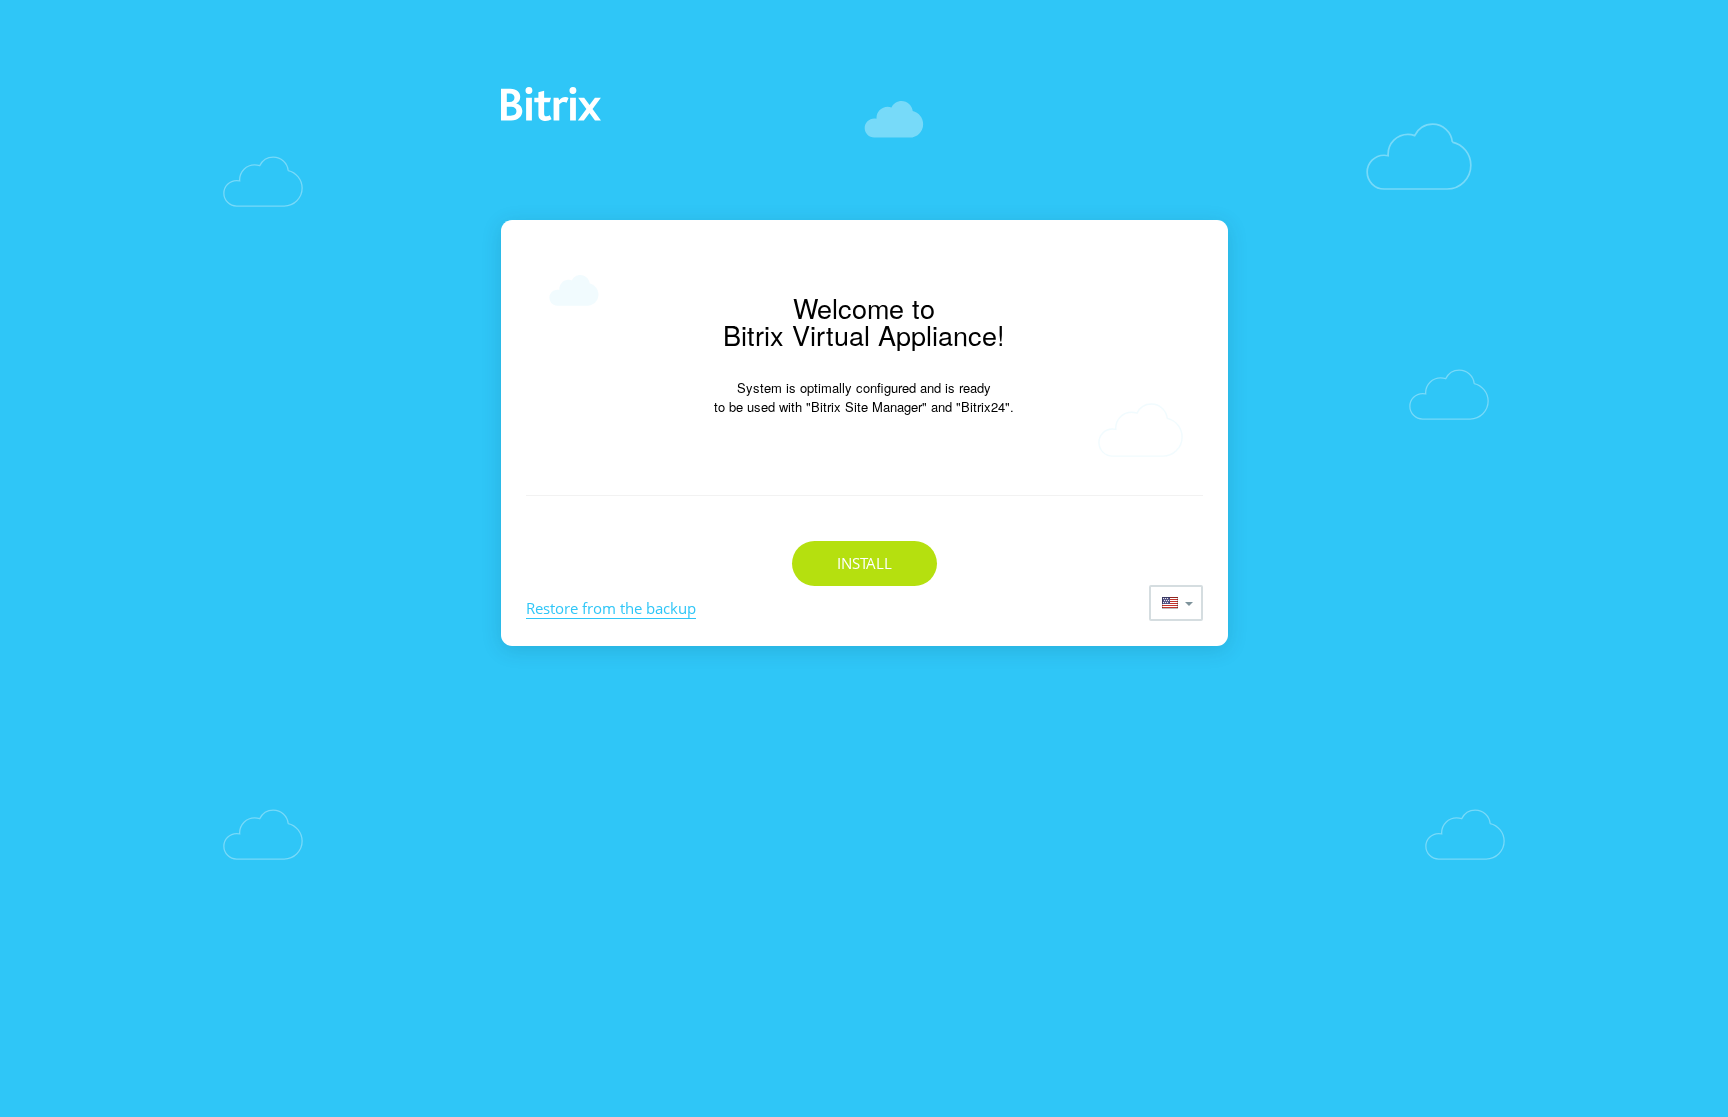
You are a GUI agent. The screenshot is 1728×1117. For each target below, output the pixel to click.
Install (864, 563)
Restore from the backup (611, 608)
